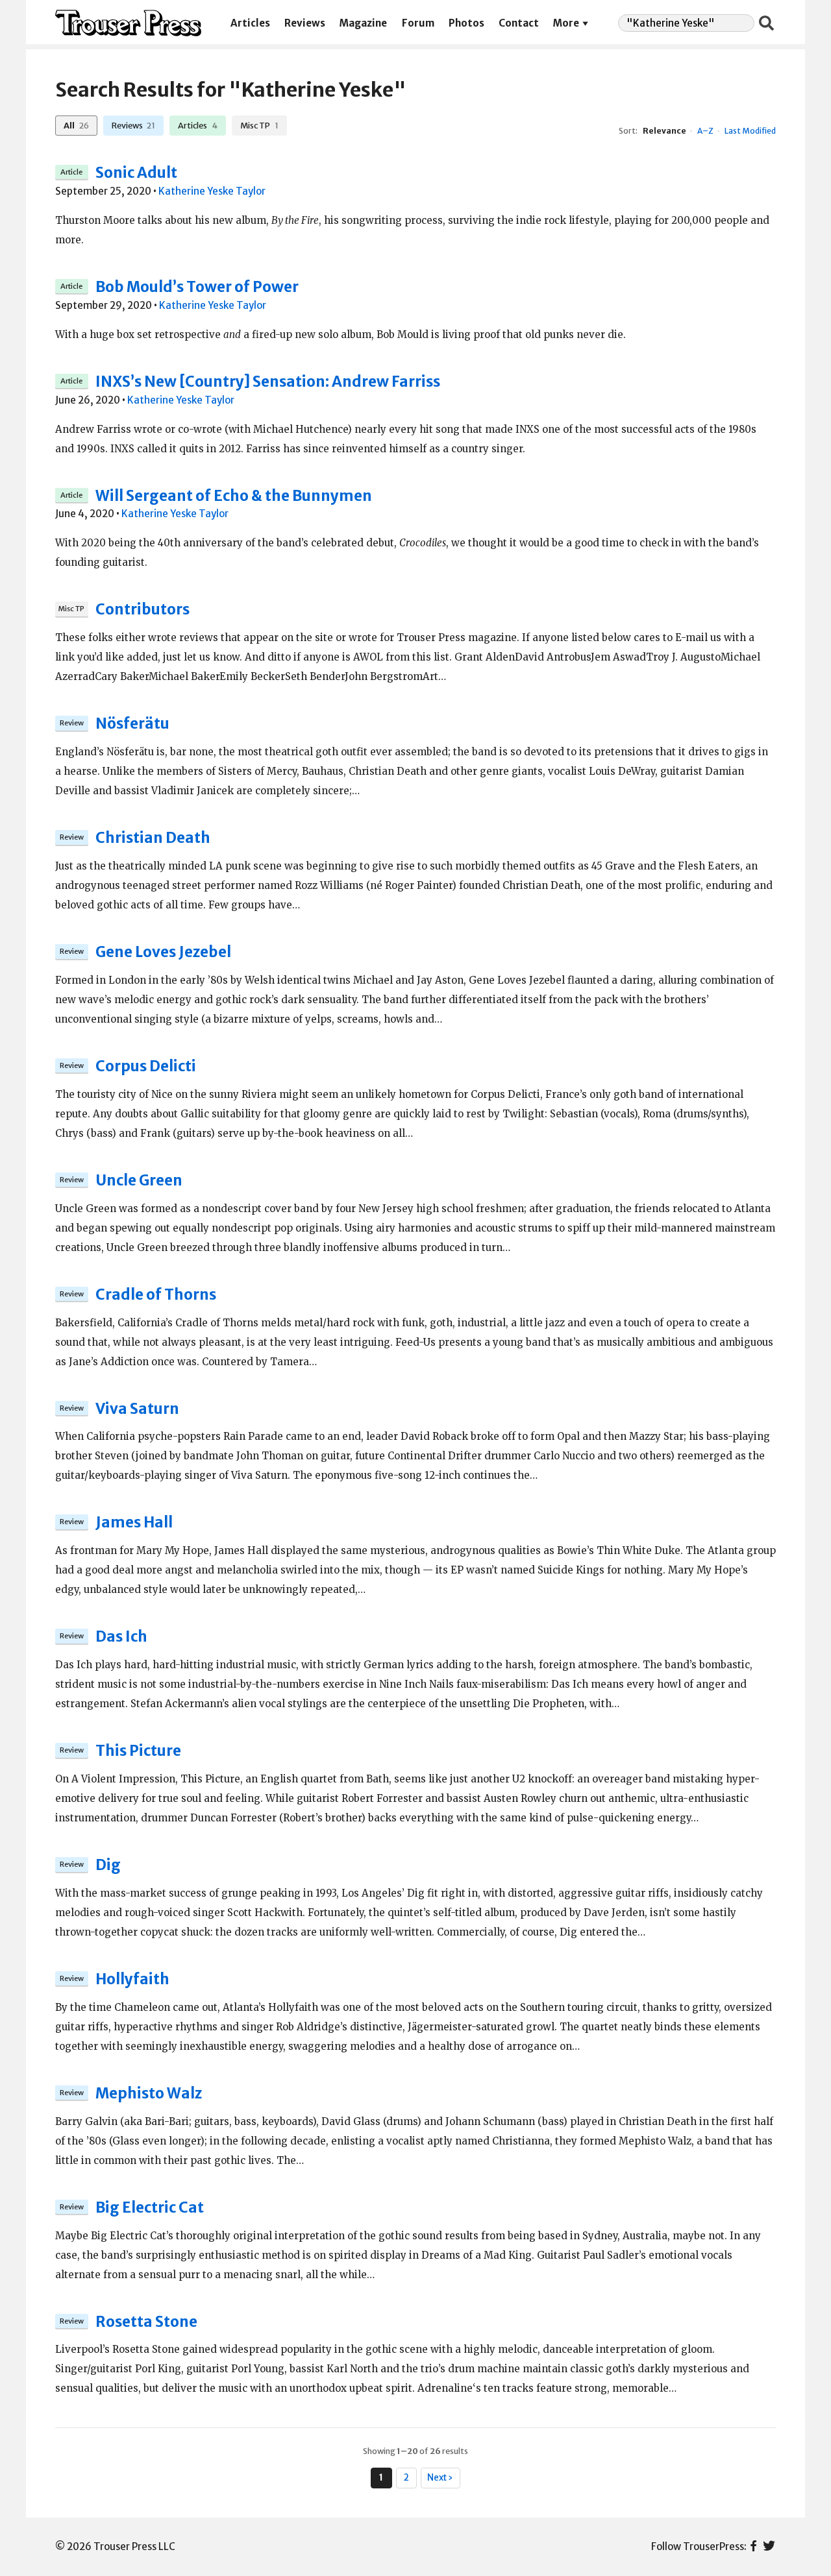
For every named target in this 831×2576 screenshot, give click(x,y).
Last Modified (750, 131)
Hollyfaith (132, 1979)
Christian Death (153, 838)
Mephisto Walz (149, 2093)
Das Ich (121, 1636)
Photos (466, 23)
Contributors (143, 609)
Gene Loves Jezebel (163, 952)
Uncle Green (139, 1180)
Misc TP (259, 125)
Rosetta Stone (146, 2322)
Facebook (753, 2547)
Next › (440, 2478)
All (76, 125)
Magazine (363, 23)
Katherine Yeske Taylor (212, 191)
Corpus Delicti (146, 1066)
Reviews (305, 23)
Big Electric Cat (150, 2207)
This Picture (138, 1751)
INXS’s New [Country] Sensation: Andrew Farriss (268, 382)
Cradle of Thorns (156, 1294)
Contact (519, 23)
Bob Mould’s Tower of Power (197, 287)
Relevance (664, 131)
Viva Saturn (137, 1409)
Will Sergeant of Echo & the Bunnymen (234, 496)
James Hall (134, 1522)
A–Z (705, 131)
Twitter (769, 2547)
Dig (108, 1865)
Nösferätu (132, 723)
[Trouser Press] (128, 23)
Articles (250, 23)
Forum (418, 23)
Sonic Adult (136, 173)
